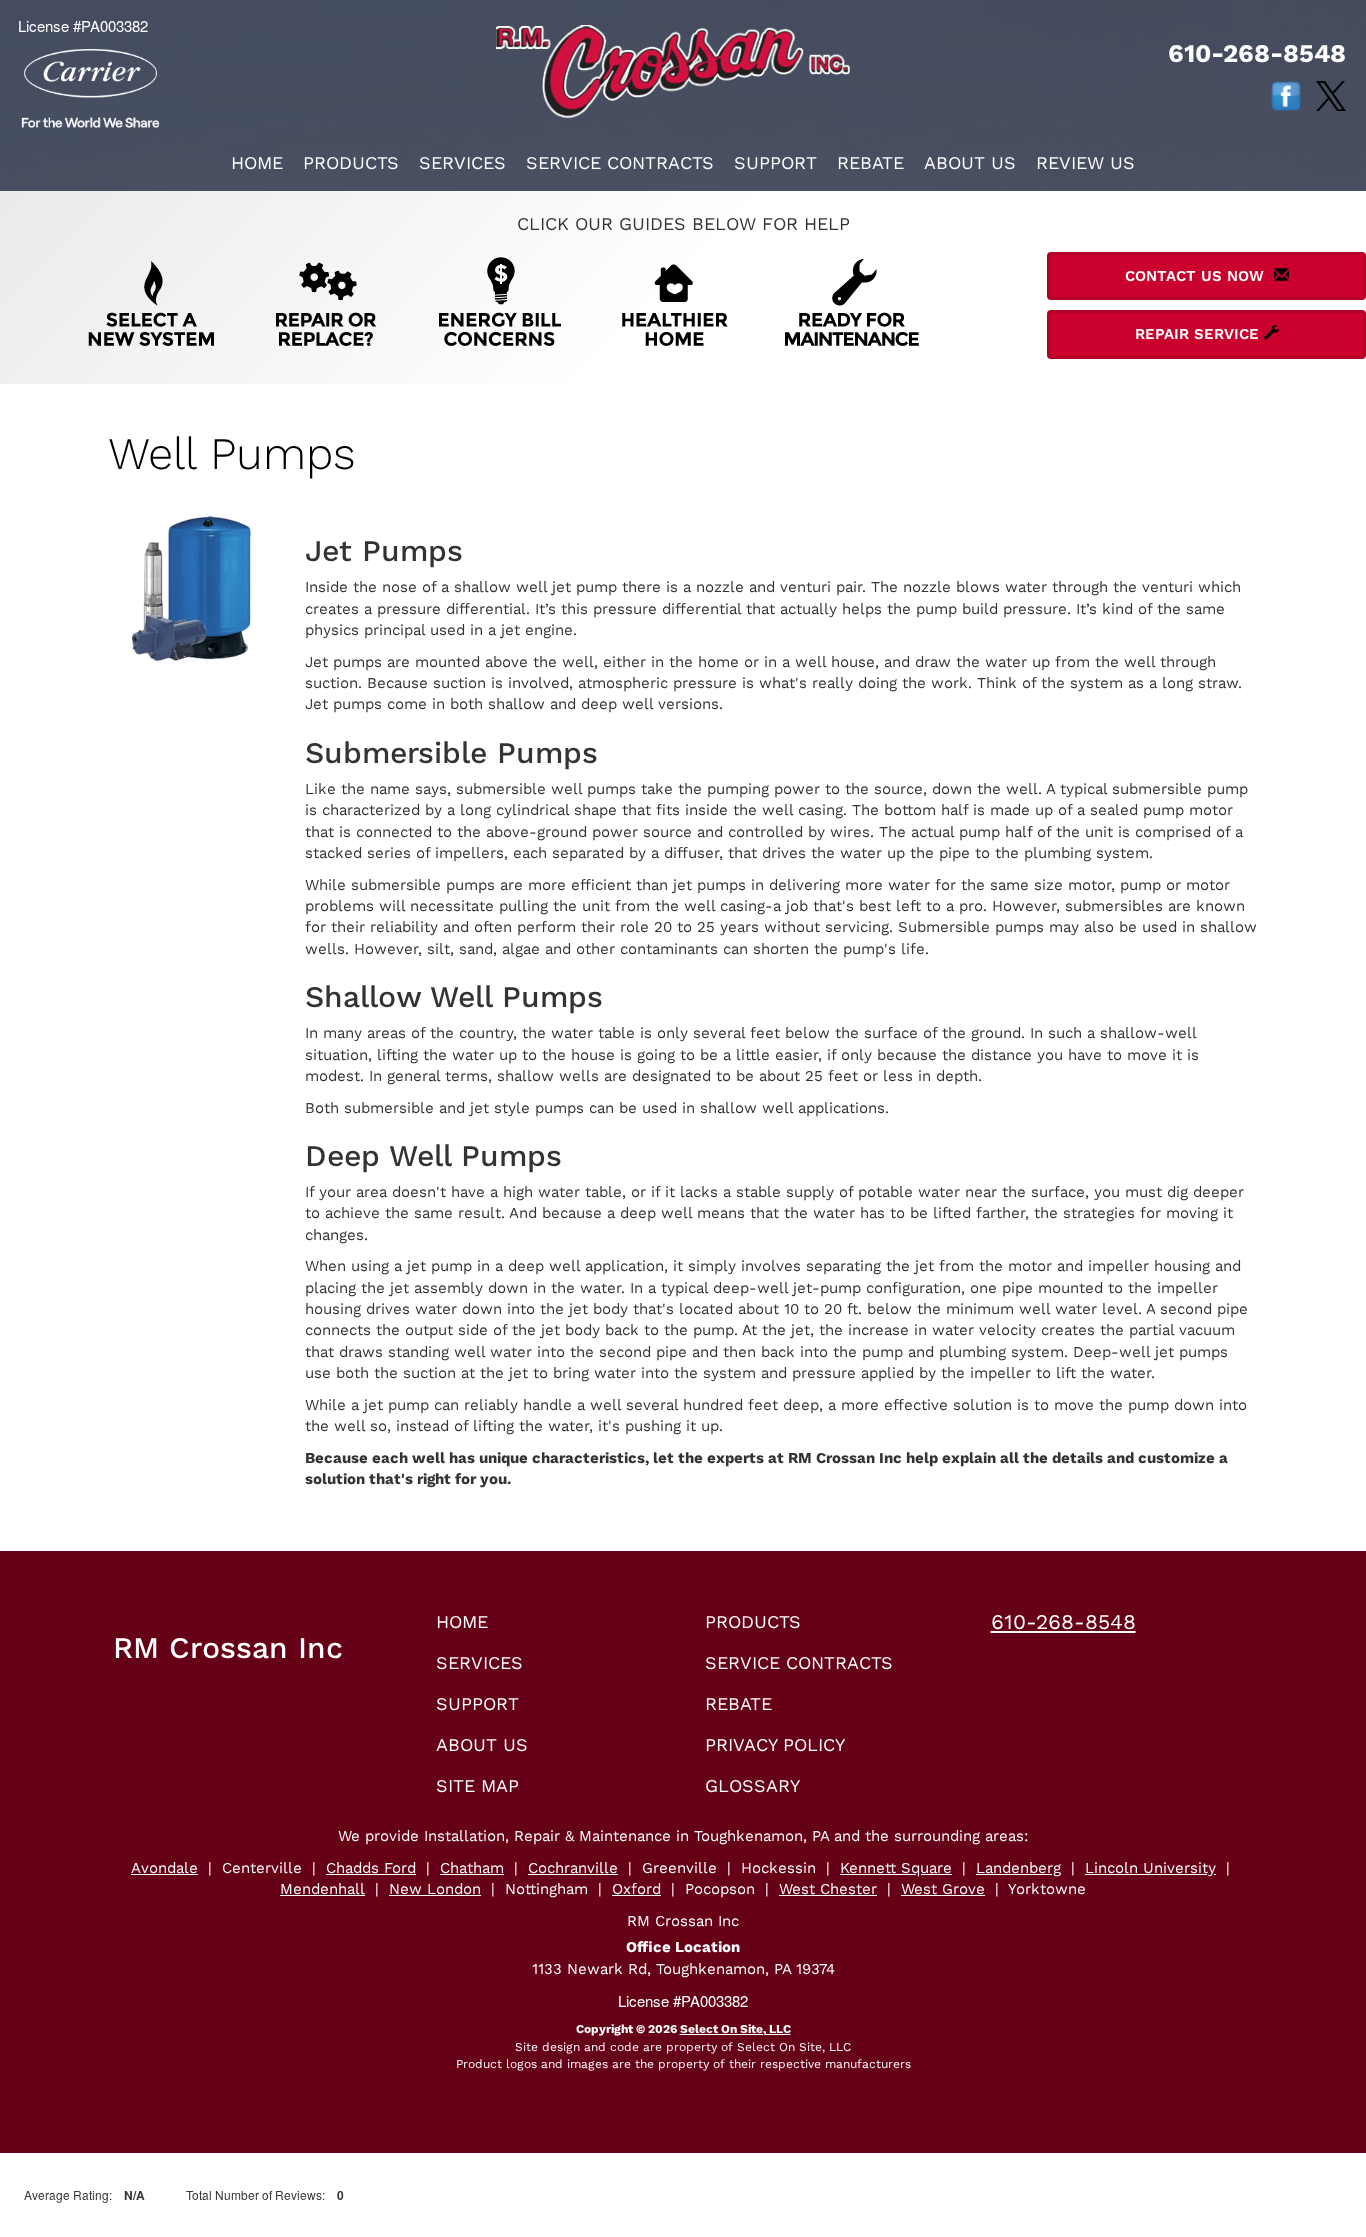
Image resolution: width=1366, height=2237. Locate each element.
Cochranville (573, 1868)
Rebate (870, 162)
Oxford (636, 1889)
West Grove (943, 1889)
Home (257, 162)
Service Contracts (620, 162)
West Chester (828, 1889)
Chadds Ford (371, 1868)
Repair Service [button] (1199, 334)
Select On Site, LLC (735, 2029)
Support (775, 162)
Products (351, 162)
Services (462, 162)
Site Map (477, 1785)
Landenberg (1018, 1868)
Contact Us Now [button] (1199, 276)
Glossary (752, 1785)
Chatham (472, 1868)
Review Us (1085, 162)
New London (435, 1889)
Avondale (164, 1868)
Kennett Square (896, 1868)
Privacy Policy (775, 1744)
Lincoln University (1150, 1868)
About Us (970, 162)
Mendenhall (322, 1889)
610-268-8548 (1063, 1621)
